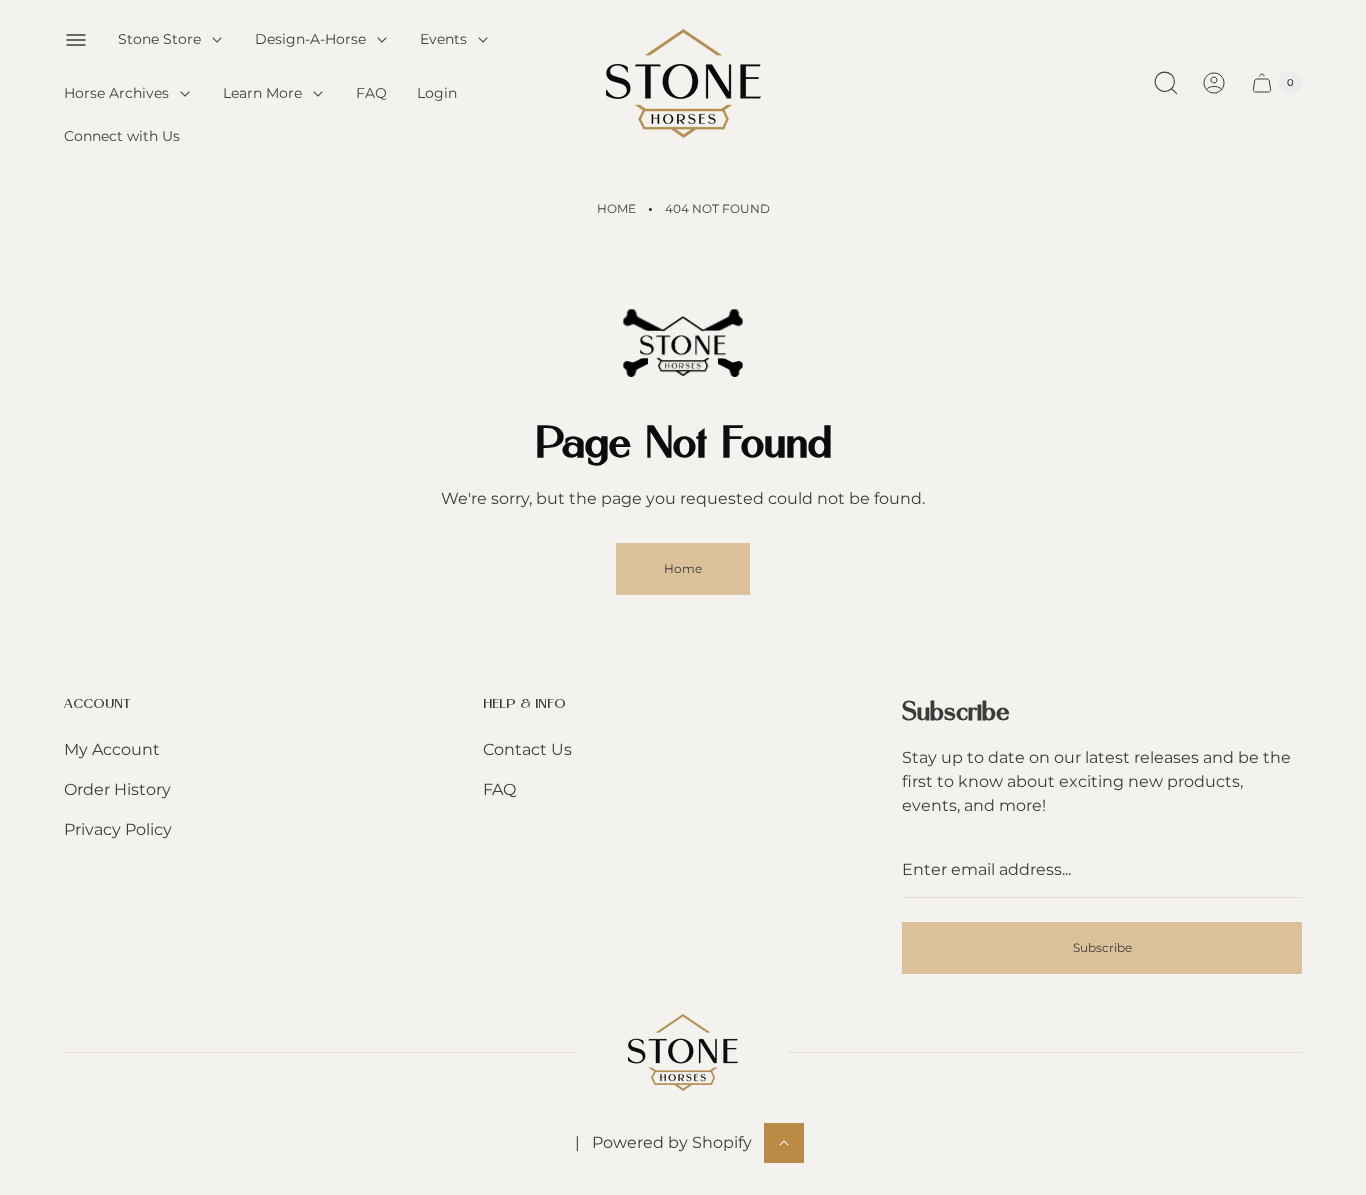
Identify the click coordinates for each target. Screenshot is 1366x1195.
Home (616, 208)
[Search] (1166, 83)
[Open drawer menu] (76, 40)
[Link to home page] (683, 1052)
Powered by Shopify (672, 1142)
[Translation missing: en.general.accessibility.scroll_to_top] (784, 1143)
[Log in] (1214, 83)
